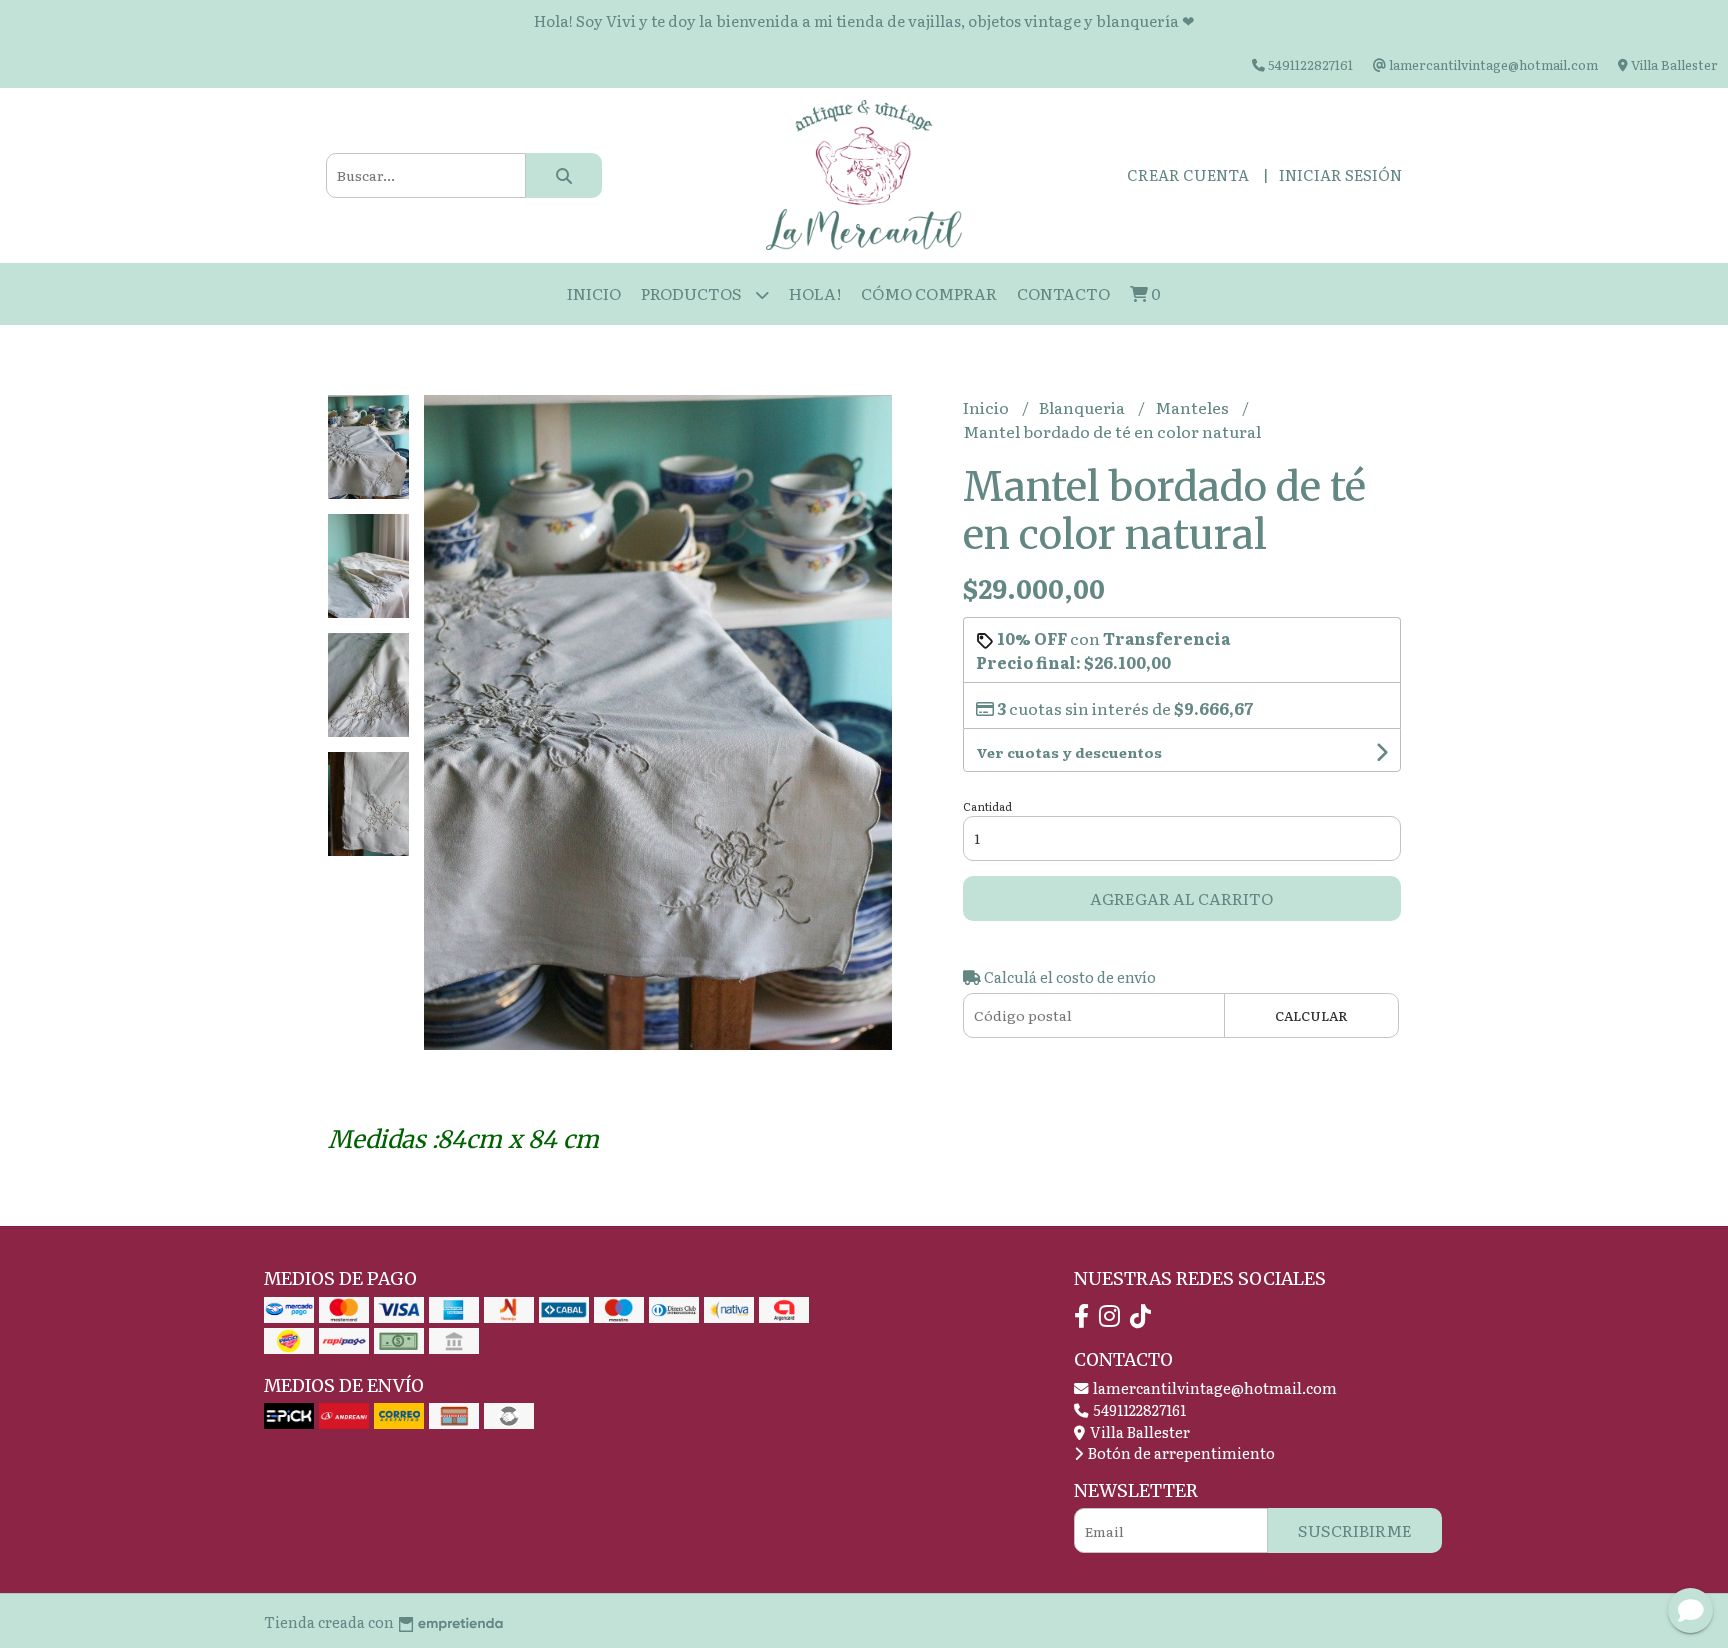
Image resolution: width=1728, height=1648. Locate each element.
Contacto (1063, 293)
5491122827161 (1138, 1409)
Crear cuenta (1188, 174)
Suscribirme (1355, 1530)
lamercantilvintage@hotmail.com (1213, 1387)
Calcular (1311, 1015)
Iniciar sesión (1340, 174)
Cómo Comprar (929, 293)
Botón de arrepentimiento (1180, 1452)
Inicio (594, 293)
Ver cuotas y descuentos (1069, 752)
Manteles (1193, 407)
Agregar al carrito (1181, 898)
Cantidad (987, 806)
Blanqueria (1083, 407)
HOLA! (815, 293)
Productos (693, 293)
